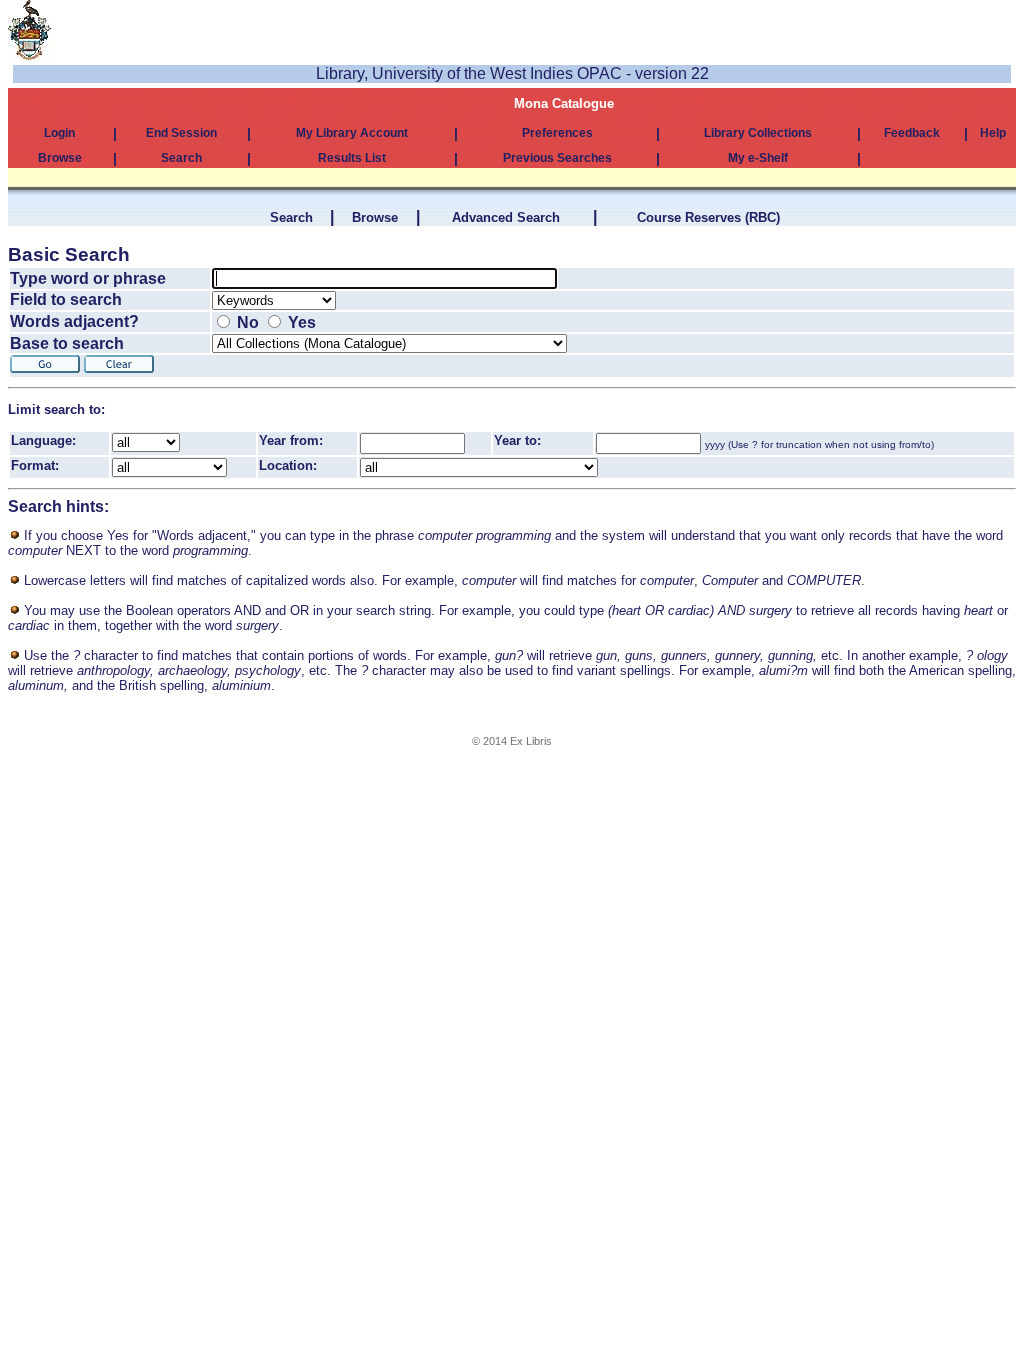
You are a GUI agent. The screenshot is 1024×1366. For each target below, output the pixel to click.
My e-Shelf (758, 158)
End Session (181, 133)
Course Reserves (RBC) (708, 217)
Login (59, 133)
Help (993, 133)
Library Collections (758, 133)
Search (181, 158)
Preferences (557, 133)
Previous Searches (557, 158)
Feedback (912, 133)
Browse (60, 158)
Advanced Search (506, 217)
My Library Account (352, 133)
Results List (352, 158)
